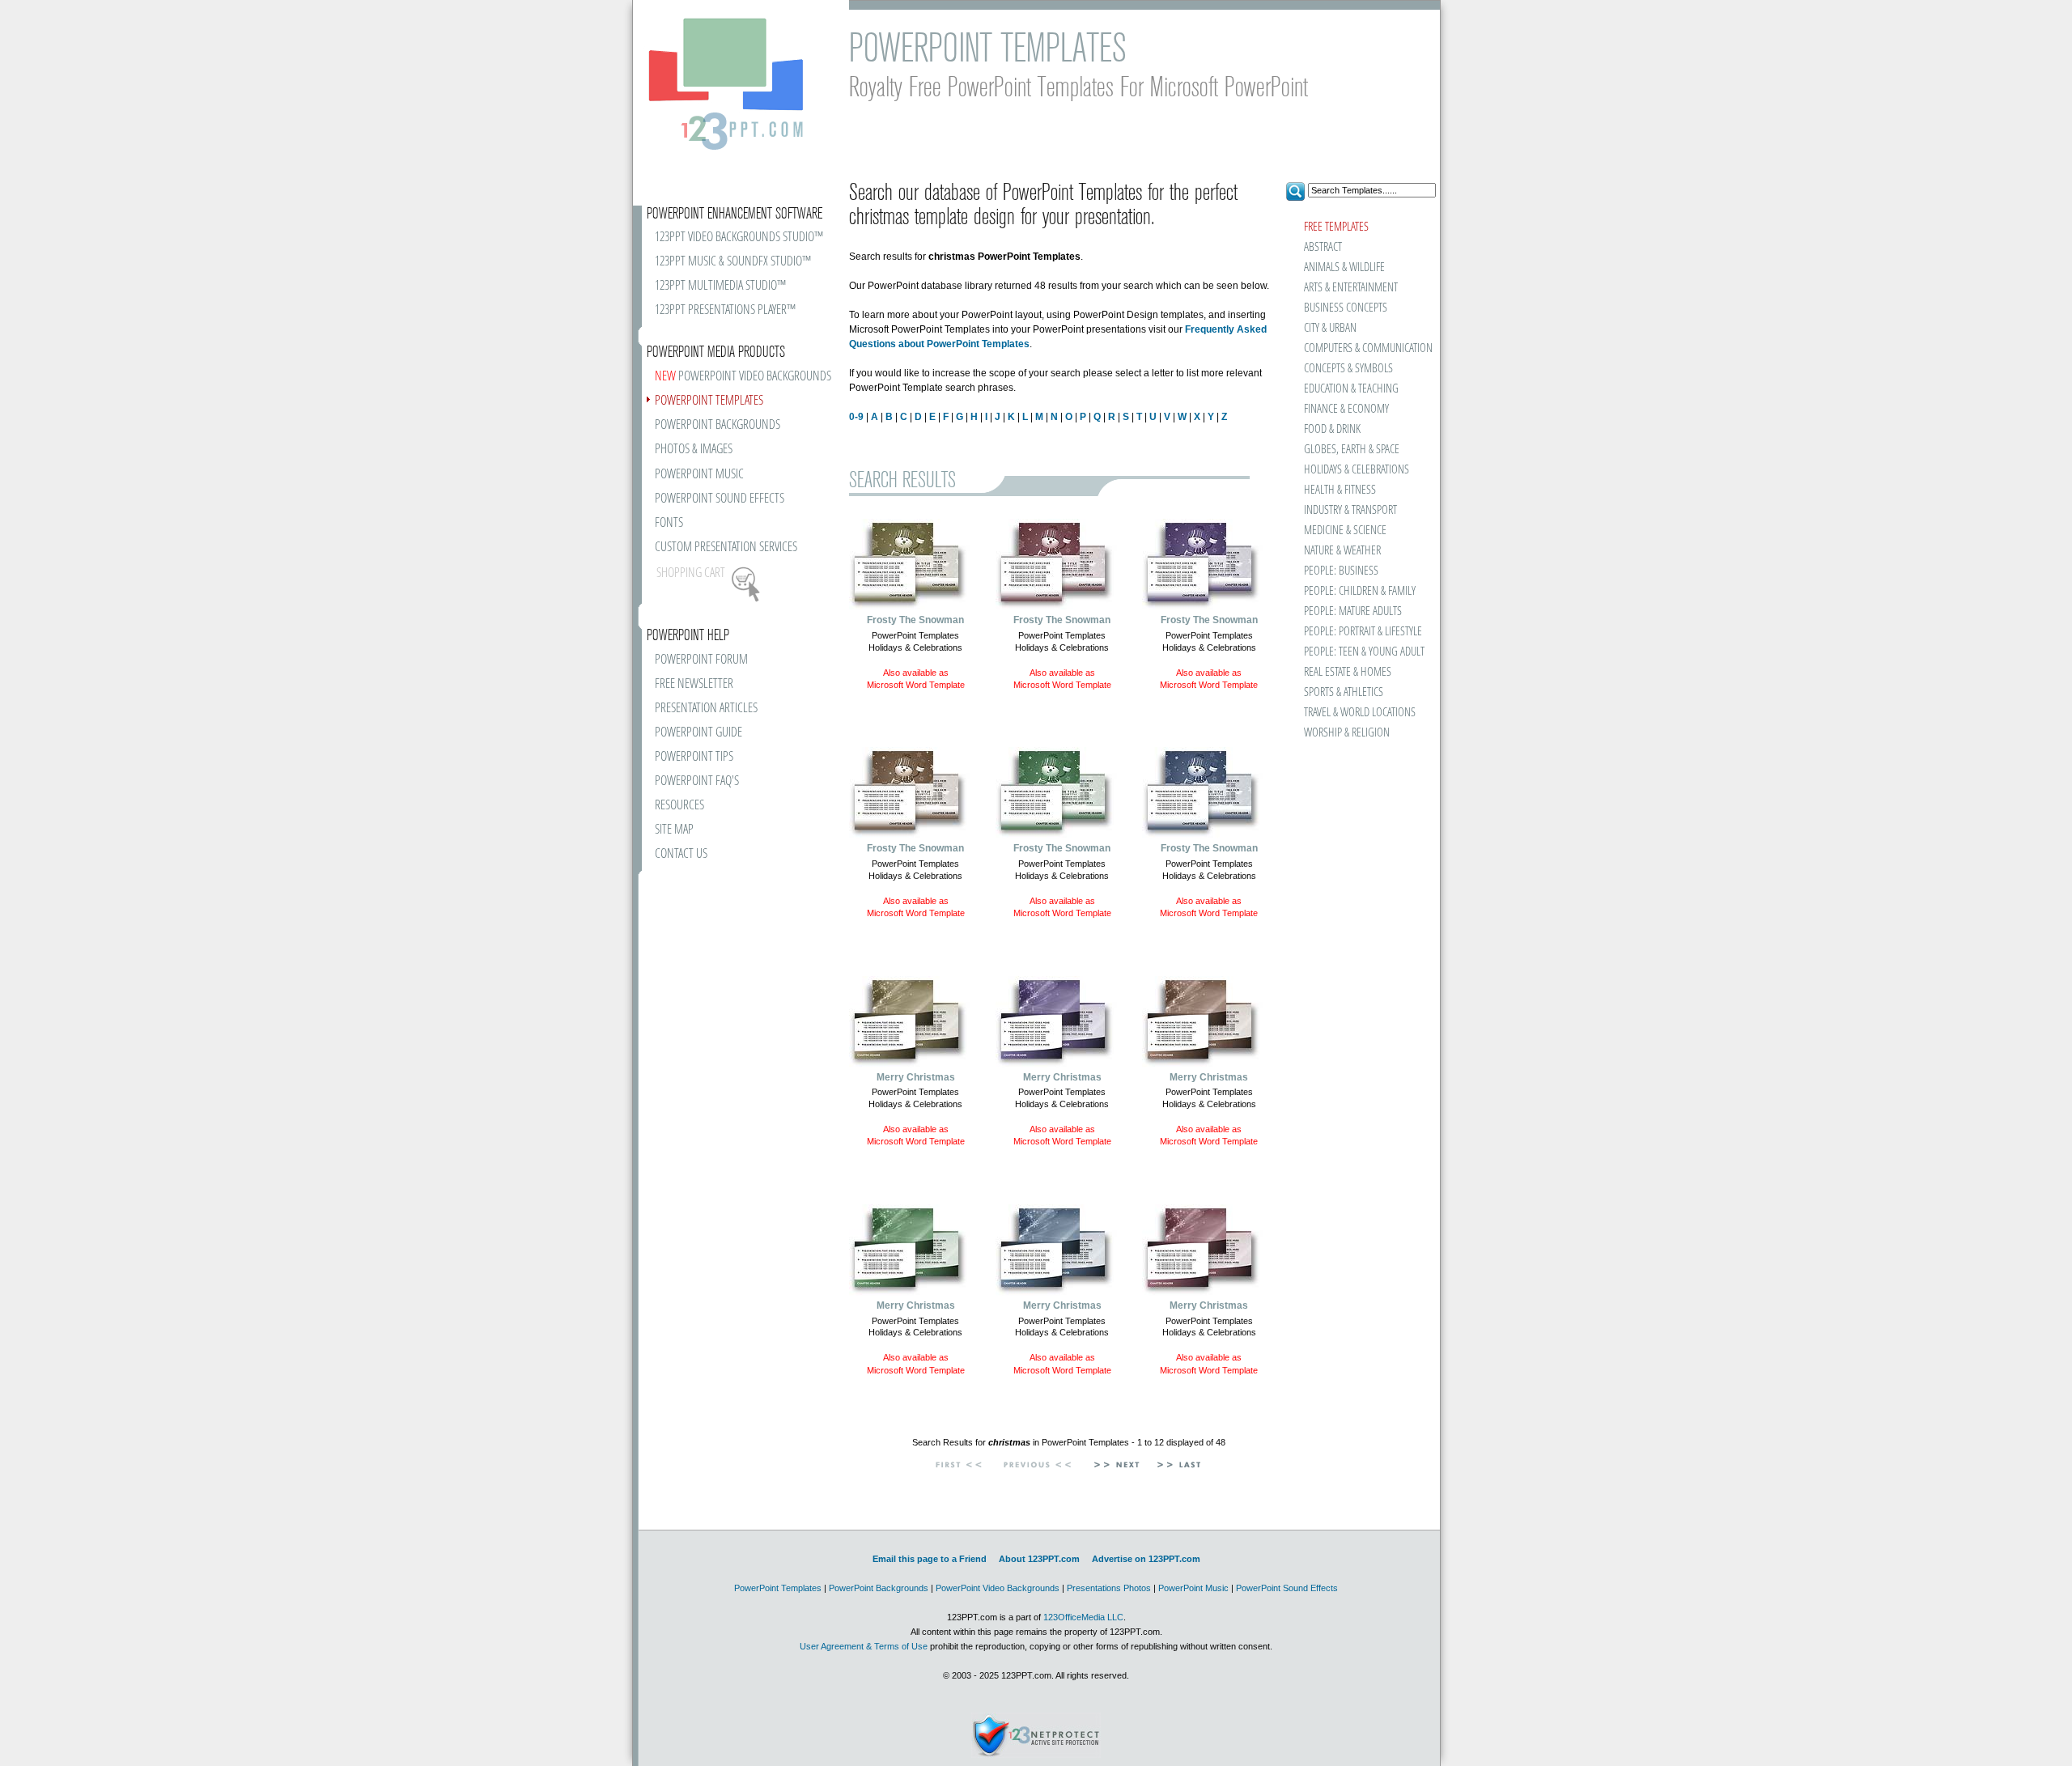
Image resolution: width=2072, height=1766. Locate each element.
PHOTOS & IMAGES (694, 450)
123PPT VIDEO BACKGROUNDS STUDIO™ (739, 238)
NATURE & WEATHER (1342, 551)
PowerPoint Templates (778, 1588)
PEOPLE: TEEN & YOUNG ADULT (1364, 652)
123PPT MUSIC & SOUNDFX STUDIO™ (733, 262)
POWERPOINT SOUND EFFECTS (720, 499)
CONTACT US (681, 854)
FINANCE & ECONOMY (1346, 409)
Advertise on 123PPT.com (1146, 1559)
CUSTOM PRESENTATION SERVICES (726, 548)
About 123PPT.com (1039, 1559)
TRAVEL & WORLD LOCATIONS (1360, 713)
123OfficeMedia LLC (1083, 1617)
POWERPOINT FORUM (701, 660)
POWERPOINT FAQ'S (697, 781)
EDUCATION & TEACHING (1351, 389)
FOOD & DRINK (1332, 429)
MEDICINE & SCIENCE (1345, 531)
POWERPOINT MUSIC (699, 475)
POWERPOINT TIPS (694, 757)
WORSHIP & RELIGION (1347, 733)
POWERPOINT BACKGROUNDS (718, 425)
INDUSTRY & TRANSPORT (1350, 510)
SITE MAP (674, 830)
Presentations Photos (1109, 1588)
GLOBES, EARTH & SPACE (1352, 450)
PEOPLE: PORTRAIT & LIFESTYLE (1363, 632)
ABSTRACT (1323, 247)
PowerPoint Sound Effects (1287, 1588)
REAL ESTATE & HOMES (1348, 672)
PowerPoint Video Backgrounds (998, 1588)
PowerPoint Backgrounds (879, 1588)
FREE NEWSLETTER (694, 684)
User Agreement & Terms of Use (864, 1646)
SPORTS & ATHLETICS (1344, 692)
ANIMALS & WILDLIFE (1344, 267)
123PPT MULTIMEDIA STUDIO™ (720, 286)
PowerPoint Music (1193, 1588)
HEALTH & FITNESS (1340, 490)
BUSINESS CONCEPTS (1346, 308)
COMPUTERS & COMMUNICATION (1367, 348)
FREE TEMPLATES (1336, 227)
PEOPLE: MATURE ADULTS (1353, 611)
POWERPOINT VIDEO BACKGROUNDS (743, 377)
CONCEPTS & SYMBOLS (1348, 369)
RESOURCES (679, 806)
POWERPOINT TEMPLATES (709, 401)
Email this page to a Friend (930, 1559)
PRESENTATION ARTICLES (706, 709)
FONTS (669, 523)
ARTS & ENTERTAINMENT (1351, 288)
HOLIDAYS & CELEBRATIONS (1357, 470)
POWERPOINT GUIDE (698, 733)
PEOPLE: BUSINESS (1341, 571)
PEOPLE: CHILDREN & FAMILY (1360, 591)
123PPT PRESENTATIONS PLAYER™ (725, 310)
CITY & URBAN (1330, 328)
